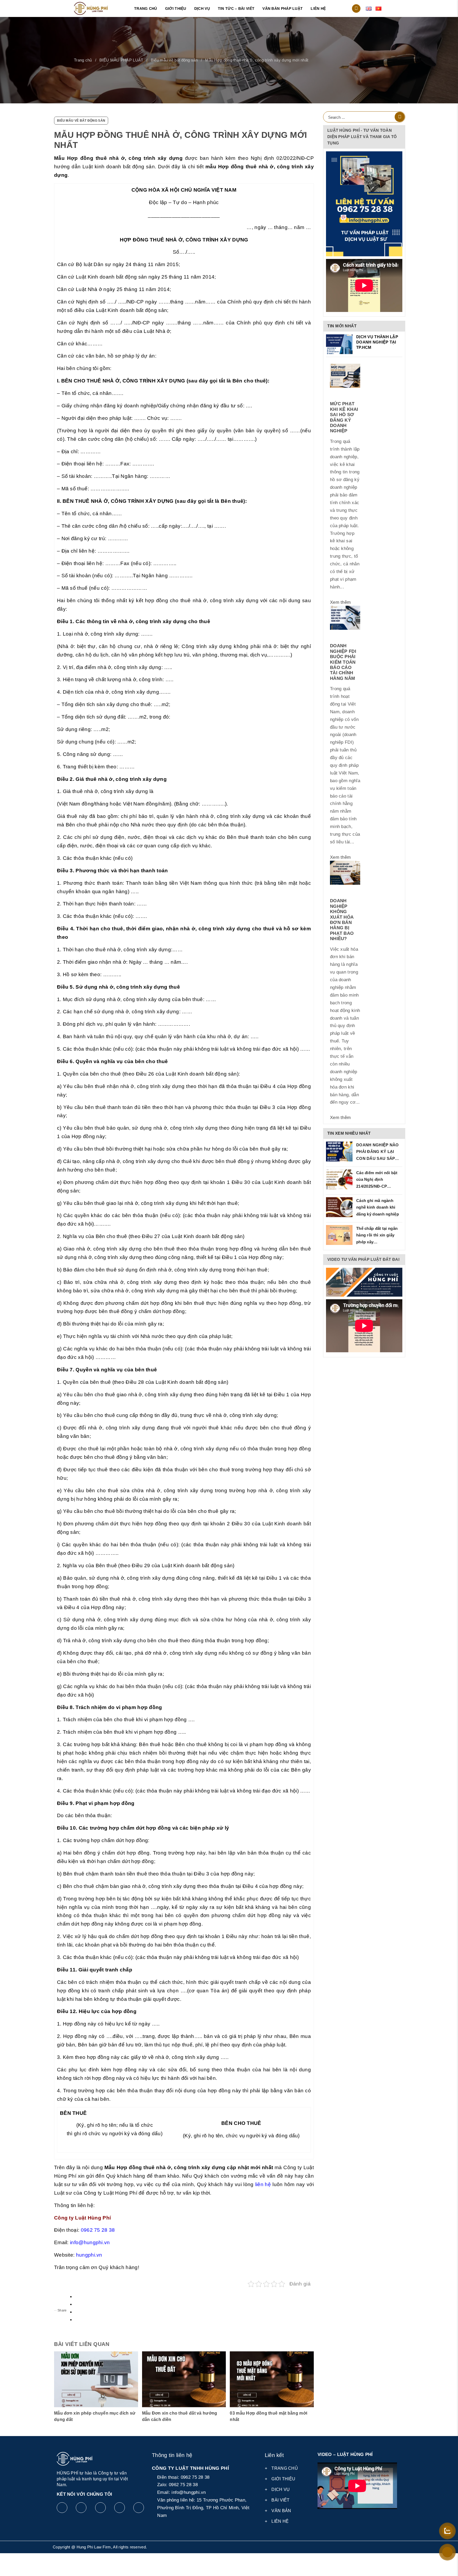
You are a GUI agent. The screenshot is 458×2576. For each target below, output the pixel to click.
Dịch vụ (281, 2489)
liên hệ (263, 2184)
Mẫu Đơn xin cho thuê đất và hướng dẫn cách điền (180, 2416)
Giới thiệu (283, 2479)
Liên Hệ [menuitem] (318, 8)
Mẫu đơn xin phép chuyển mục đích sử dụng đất (95, 2416)
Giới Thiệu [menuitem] (176, 8)
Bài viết (280, 2500)
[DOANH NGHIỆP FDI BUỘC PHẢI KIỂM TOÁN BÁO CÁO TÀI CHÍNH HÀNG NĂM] (345, 618)
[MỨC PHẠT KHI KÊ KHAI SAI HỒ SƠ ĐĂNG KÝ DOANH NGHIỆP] (345, 376)
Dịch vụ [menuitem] (202, 8)
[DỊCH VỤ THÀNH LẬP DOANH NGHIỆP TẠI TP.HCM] (339, 344)
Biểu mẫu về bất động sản (174, 60)
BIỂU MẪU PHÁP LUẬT (121, 60)
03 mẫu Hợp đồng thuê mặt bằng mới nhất (268, 2416)
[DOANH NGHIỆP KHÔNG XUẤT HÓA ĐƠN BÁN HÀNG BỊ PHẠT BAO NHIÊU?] (345, 873)
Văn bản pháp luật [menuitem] (283, 8)
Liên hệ (280, 2521)
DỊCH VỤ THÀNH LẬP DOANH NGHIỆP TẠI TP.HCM (377, 342)
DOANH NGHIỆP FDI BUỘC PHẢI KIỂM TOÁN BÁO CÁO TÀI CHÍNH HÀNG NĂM (343, 662)
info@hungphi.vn (90, 2242)
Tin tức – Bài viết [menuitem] (236, 8)
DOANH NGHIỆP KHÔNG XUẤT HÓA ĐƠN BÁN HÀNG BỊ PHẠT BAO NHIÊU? (342, 920)
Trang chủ (83, 60)
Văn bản (281, 2511)
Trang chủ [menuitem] (146, 8)
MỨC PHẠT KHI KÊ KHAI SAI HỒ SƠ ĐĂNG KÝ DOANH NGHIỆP (344, 417)
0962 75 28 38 (98, 2230)
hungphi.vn (89, 2255)
